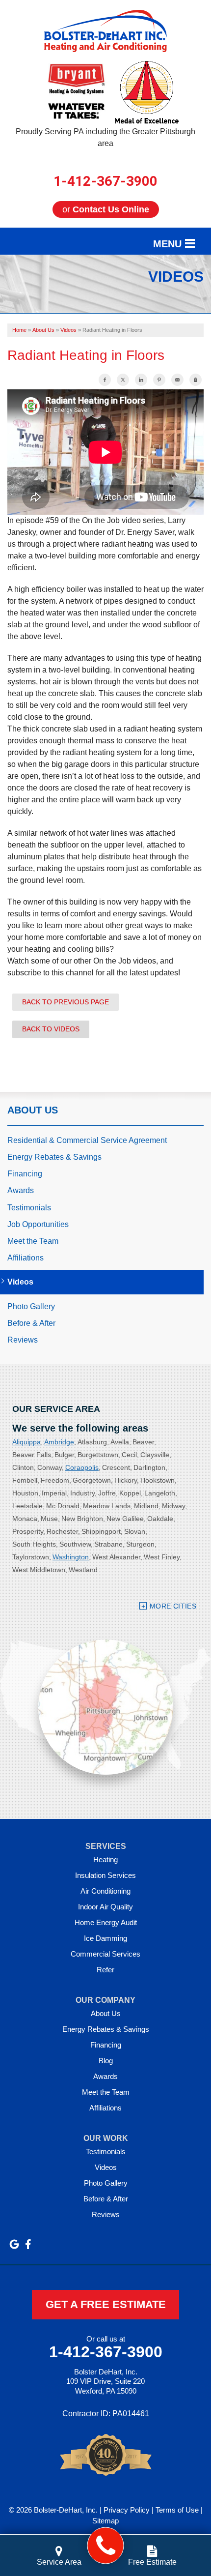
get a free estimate (106, 2304)
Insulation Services (105, 1875)
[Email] (177, 380)
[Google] (14, 2244)
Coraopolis (82, 1467)
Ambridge (59, 1442)
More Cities (173, 1606)
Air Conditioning (105, 1891)
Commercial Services (105, 1954)
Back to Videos (51, 1029)
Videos (20, 1282)
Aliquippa (26, 1442)
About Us (33, 1110)
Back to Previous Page (66, 1002)
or (106, 209)
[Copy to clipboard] (196, 380)
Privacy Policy (127, 2510)
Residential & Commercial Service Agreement (87, 1140)
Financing (25, 1174)
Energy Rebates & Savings (54, 1157)
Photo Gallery (31, 1306)
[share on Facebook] (105, 380)
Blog (106, 2061)
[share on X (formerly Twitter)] (123, 380)
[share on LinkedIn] (141, 380)
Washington (71, 1557)
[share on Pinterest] (159, 380)
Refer (105, 1970)
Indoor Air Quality (105, 1907)
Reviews (23, 1340)
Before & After (31, 1323)
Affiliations (26, 1258)
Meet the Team (33, 1241)
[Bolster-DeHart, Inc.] (106, 2546)
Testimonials (29, 1208)
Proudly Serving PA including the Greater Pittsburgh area (105, 137)
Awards (21, 1190)
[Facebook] (28, 2244)
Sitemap (105, 2521)
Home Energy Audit (106, 1922)
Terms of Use (177, 2510)
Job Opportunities (38, 1224)
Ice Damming (105, 1938)
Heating (105, 1859)
